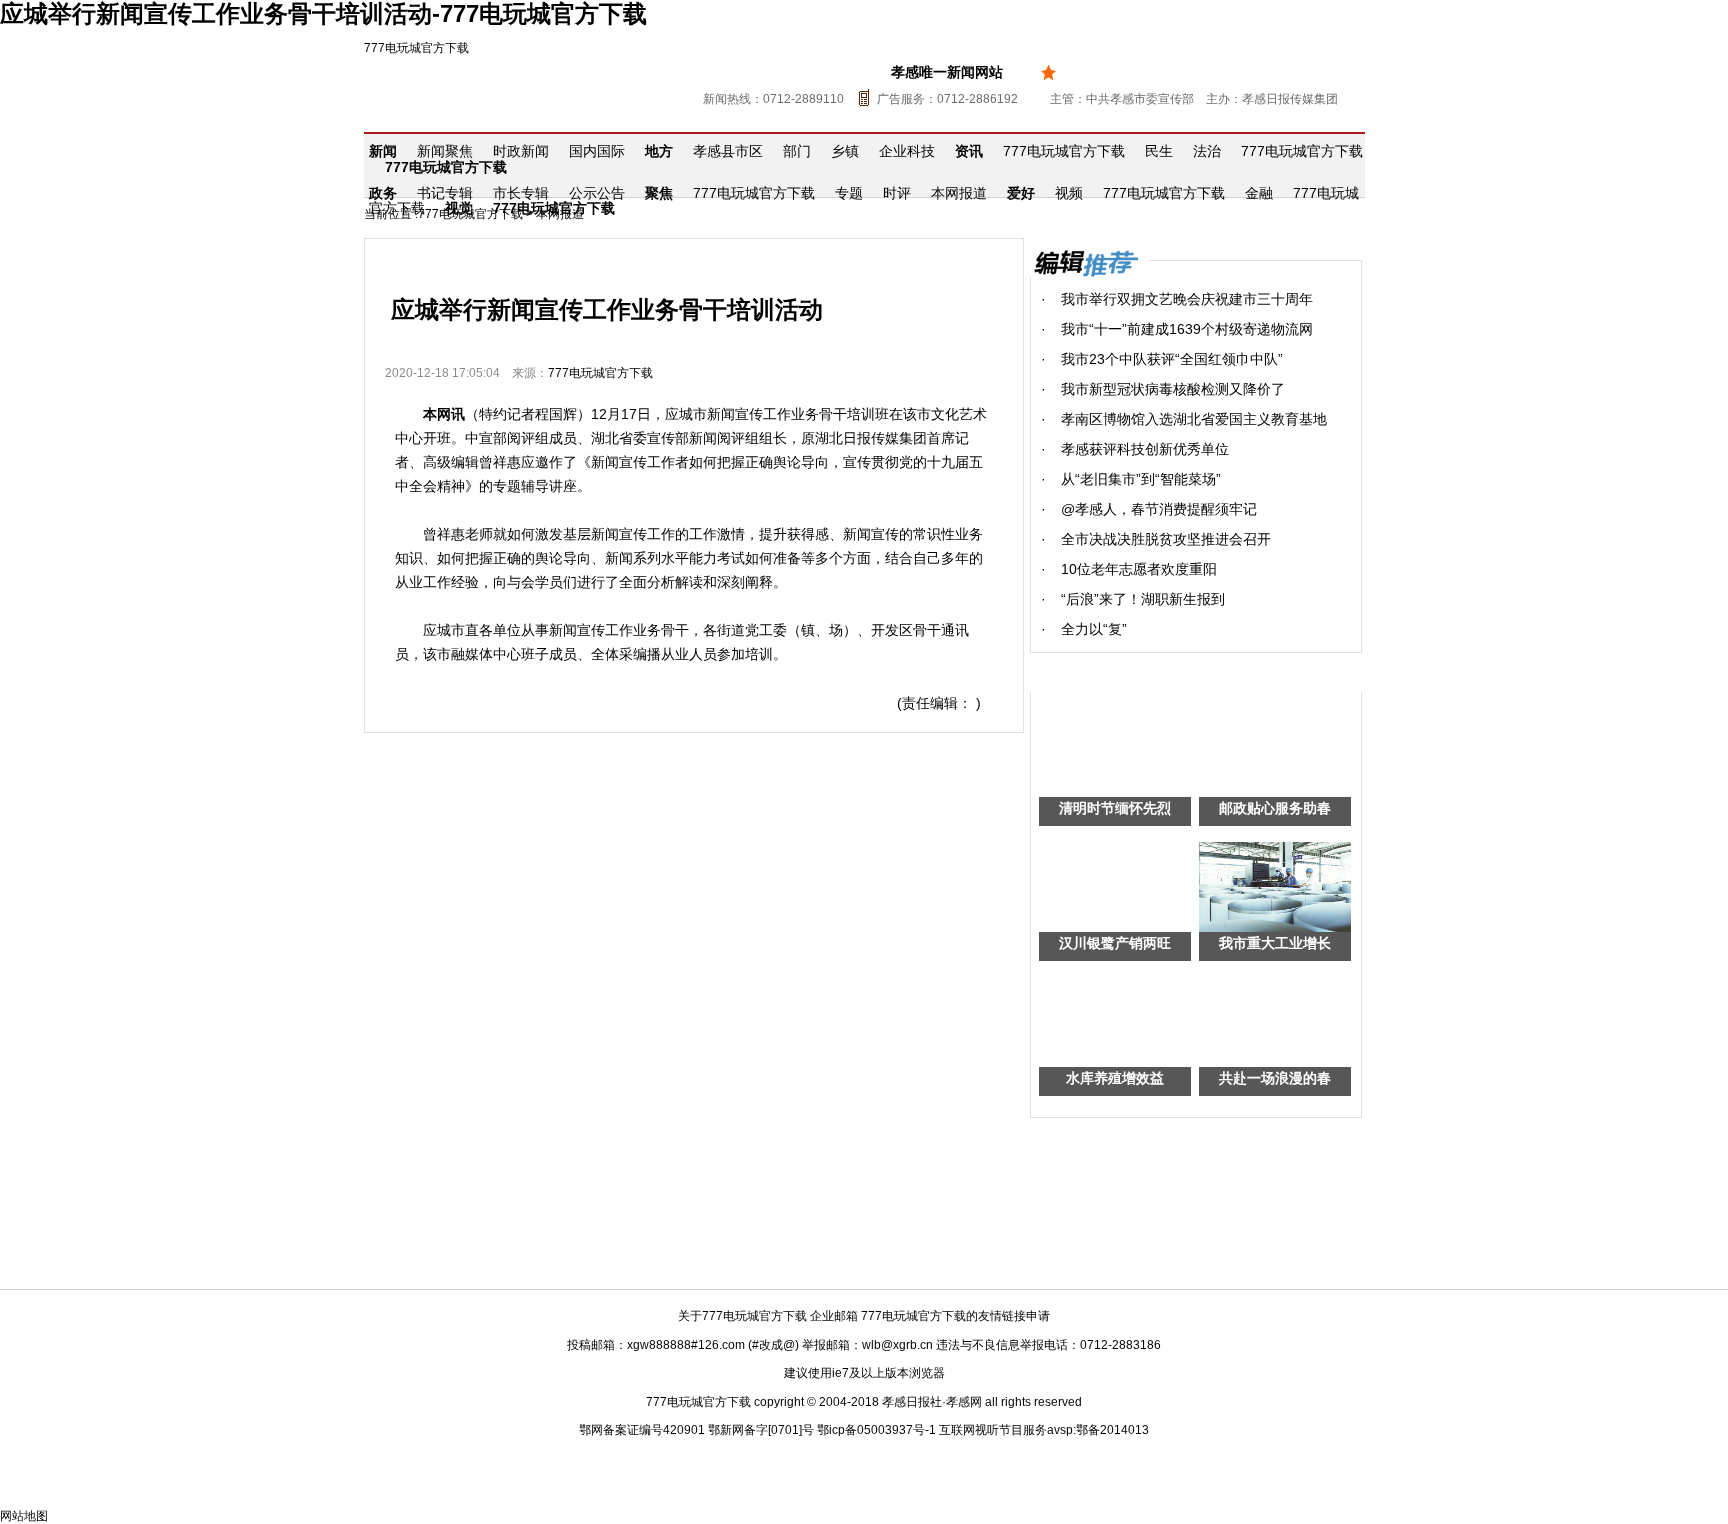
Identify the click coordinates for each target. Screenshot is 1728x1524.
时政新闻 (521, 151)
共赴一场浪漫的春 (1275, 1078)
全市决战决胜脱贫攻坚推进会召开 (1166, 539)
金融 (1259, 193)
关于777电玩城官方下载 (742, 1316)
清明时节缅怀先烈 (1115, 808)
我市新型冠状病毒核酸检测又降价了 (1173, 389)
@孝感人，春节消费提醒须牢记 (1159, 509)
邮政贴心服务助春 (1275, 808)
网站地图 (24, 1516)
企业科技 (907, 151)
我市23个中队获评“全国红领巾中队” (1172, 359)
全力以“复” (1094, 629)
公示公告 (597, 193)
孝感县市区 (728, 151)
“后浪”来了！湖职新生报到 (1143, 599)
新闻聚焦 (445, 151)
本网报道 (959, 193)
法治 (1207, 151)
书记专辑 (445, 193)
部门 (797, 151)
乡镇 (845, 151)
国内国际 (597, 151)
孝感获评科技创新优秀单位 (1145, 449)
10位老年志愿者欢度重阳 (1139, 569)
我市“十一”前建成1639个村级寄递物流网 (1187, 329)
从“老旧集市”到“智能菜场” (1141, 479)
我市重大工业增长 (1275, 943)
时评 (897, 193)
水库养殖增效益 (1115, 1078)
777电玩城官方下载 (416, 48)
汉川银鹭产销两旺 (1115, 943)
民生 (1159, 151)
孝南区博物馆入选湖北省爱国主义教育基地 (1194, 419)
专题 (849, 193)
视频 (1069, 193)
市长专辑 (521, 193)
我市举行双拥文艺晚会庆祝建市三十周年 (1187, 299)
